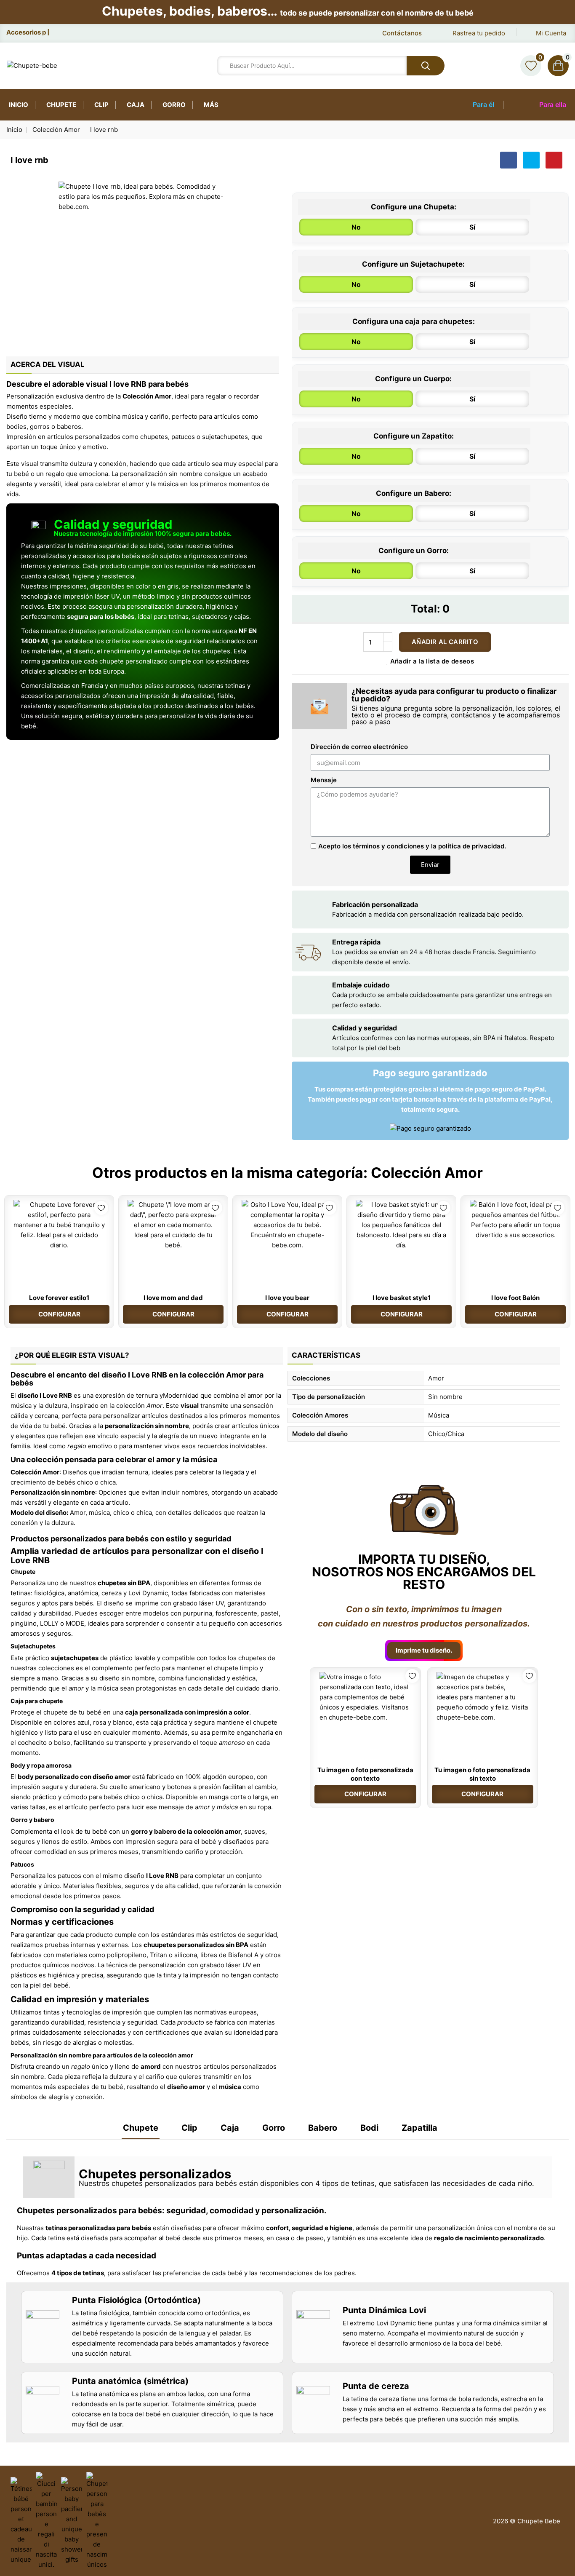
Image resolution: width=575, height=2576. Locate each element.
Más (211, 105)
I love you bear (287, 1298)
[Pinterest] (554, 160)
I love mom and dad (173, 1298)
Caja (136, 105)
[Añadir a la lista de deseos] (101, 1208)
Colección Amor (427, 1173)
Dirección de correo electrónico (359, 747)
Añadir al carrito (445, 642)
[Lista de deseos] (531, 66)
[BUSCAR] (426, 66)
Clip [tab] (189, 2128)
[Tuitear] (531, 160)
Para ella (553, 104)
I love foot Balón (515, 1298)
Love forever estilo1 (59, 1298)
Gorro (174, 105)
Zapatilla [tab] (419, 2128)
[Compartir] (508, 160)
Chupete (61, 105)
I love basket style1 (402, 1298)
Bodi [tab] (369, 2128)
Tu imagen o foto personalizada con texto (365, 1774)
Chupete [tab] (141, 2128)
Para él (483, 104)
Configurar (59, 1314)
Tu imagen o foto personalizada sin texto (482, 1774)
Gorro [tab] (274, 2128)
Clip (101, 105)
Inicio (19, 105)
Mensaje (324, 780)
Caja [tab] (230, 2128)
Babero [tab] (323, 2128)
